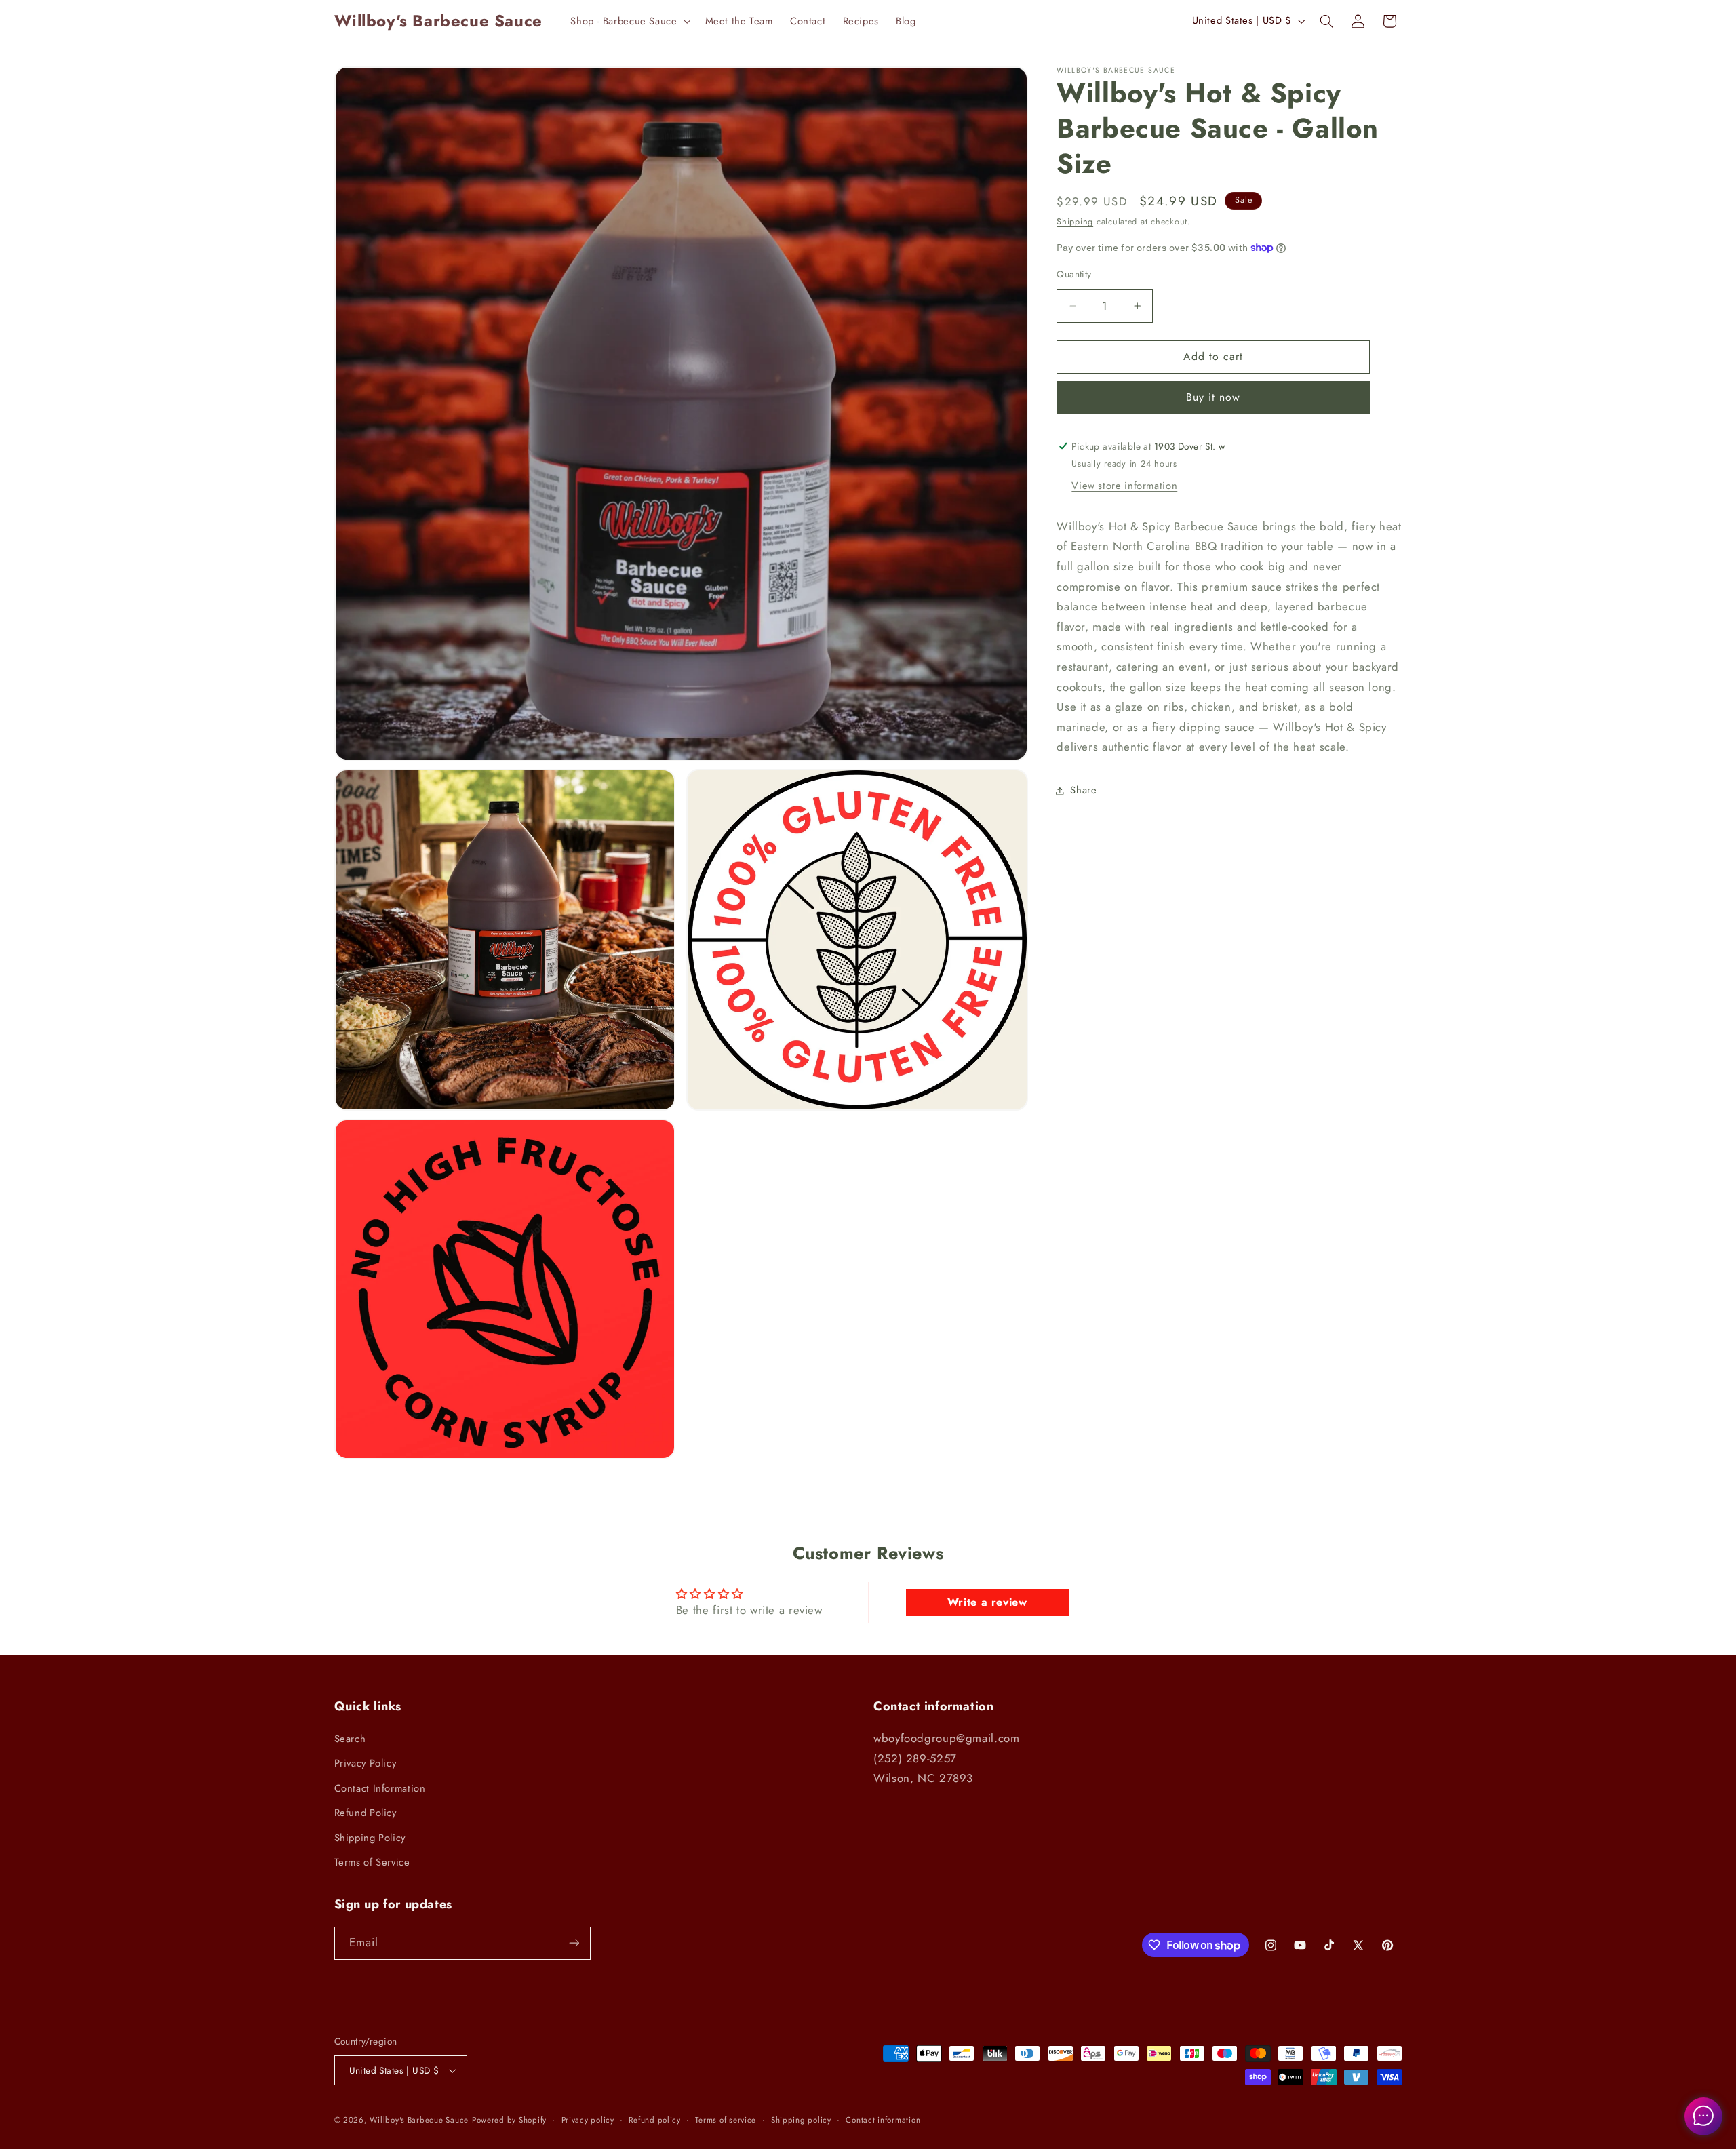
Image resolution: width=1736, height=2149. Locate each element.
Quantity (1074, 274)
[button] (629, 21)
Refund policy (655, 2120)
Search (350, 1739)
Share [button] (1083, 790)
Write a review (987, 1602)
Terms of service (726, 2120)
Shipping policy (801, 2120)
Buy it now (1214, 397)
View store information (1124, 486)
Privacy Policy (366, 1763)
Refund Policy (366, 1813)
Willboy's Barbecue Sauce (419, 2120)
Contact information (883, 2120)
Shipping (1075, 222)
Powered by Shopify (509, 2120)
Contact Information (380, 1788)
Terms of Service (372, 1862)
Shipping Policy (370, 1838)
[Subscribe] (574, 1943)
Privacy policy (588, 2120)
